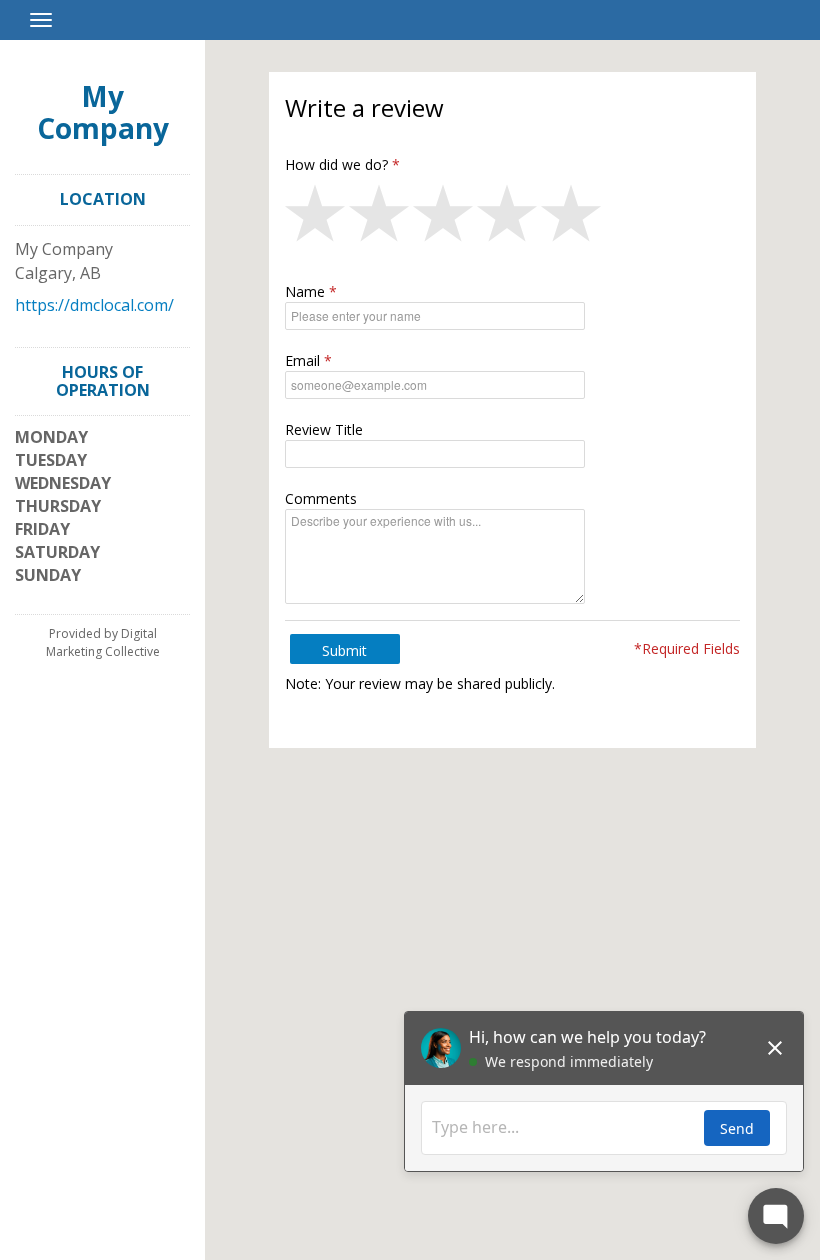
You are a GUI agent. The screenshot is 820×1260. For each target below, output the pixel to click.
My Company (103, 112)
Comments (321, 498)
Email (302, 360)
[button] (317, 218)
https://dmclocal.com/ (94, 305)
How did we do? (336, 164)
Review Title (324, 429)
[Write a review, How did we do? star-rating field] (513, 218)
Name (305, 291)
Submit (344, 650)
